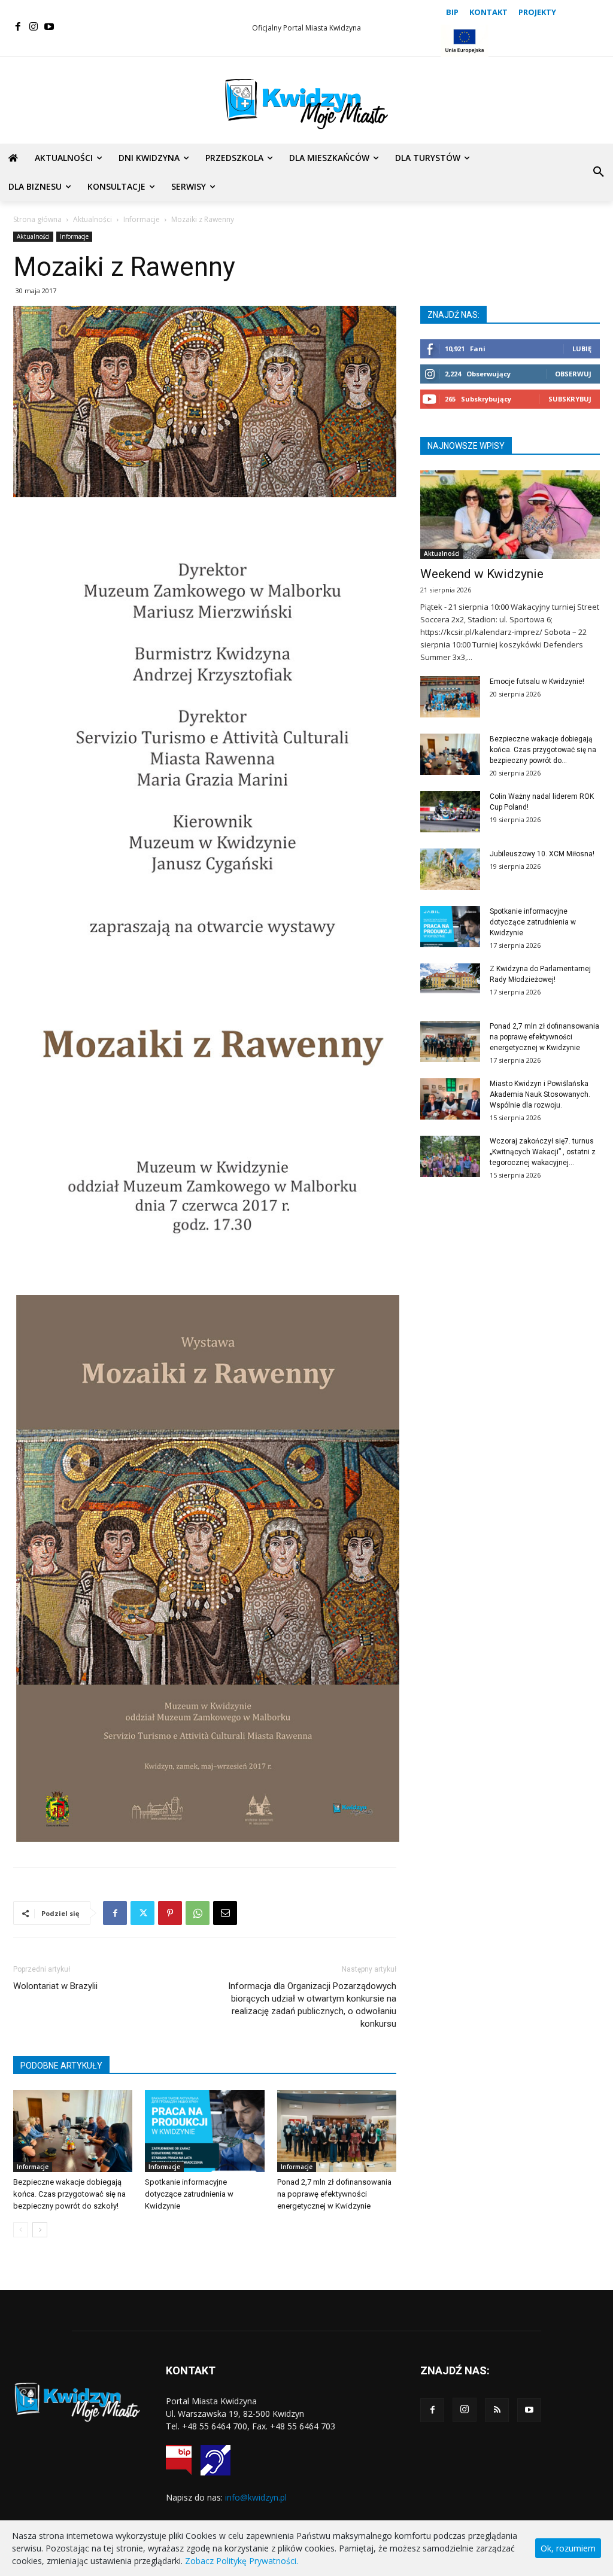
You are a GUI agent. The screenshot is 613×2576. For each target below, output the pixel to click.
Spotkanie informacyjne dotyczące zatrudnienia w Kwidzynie (189, 2194)
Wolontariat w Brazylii (55, 1986)
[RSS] (497, 2410)
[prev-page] (21, 2230)
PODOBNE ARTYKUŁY (61, 2066)
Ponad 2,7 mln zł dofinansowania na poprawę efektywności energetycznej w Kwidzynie (334, 2194)
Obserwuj (573, 374)
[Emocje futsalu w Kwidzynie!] (450, 697)
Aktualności (92, 219)
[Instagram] (34, 27)
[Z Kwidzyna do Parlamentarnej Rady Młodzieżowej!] (450, 978)
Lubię (582, 349)
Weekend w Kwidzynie (482, 574)
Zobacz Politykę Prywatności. (242, 2561)
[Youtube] (49, 27)
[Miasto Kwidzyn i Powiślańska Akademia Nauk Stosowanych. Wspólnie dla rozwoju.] (450, 1099)
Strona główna (37, 219)
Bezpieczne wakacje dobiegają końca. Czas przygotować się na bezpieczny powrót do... (543, 750)
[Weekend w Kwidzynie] (510, 515)
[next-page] (40, 2230)
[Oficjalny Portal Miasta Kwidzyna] (306, 104)
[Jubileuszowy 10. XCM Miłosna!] (450, 869)
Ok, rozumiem (568, 2548)
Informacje (142, 219)
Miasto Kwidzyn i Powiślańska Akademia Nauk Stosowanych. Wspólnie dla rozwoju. (540, 1094)
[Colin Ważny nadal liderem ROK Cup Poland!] (450, 812)
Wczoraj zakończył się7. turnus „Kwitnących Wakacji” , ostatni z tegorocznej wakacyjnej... (543, 1152)
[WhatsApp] (198, 1913)
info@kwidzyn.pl (256, 2497)
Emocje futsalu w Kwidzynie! (537, 682)
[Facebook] (18, 27)
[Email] (225, 1913)
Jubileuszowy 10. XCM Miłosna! (542, 854)
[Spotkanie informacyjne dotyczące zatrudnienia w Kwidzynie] (204, 2131)
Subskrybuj (570, 399)
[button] (599, 172)
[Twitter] (142, 1913)
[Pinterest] (170, 1913)
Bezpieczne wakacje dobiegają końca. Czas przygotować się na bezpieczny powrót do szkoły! (69, 2194)
